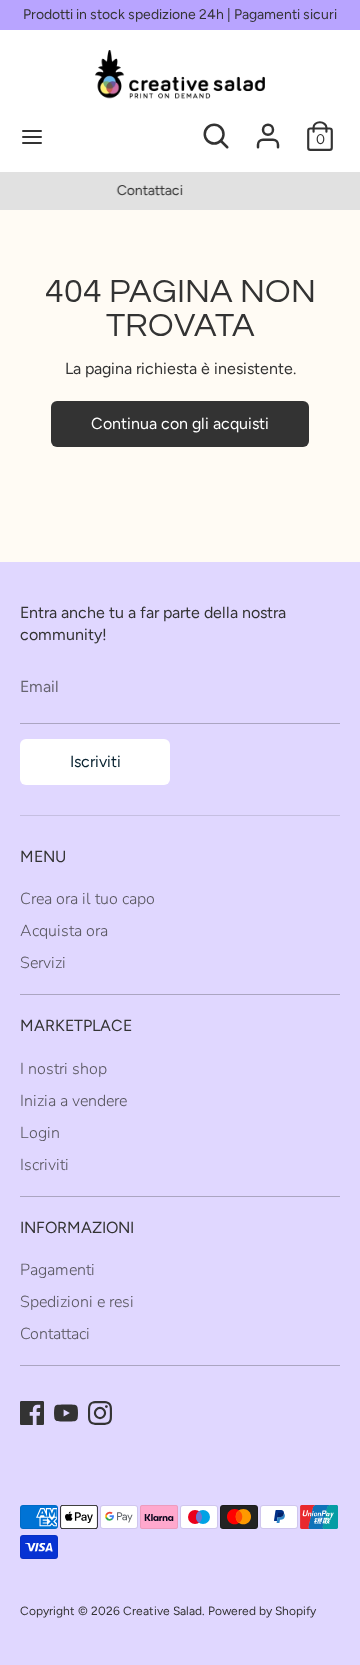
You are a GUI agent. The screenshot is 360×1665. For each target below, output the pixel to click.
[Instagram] (100, 1413)
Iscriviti (95, 761)
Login (40, 1133)
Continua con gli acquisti (180, 423)
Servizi (43, 963)
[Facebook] (32, 1413)
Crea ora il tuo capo (87, 899)
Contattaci (55, 1334)
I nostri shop (63, 1069)
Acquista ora (64, 931)
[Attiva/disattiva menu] (100, 136)
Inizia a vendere (73, 1101)
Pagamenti (57, 1270)
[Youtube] (66, 1413)
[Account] (268, 126)
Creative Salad (162, 1611)
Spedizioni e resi (77, 1302)
